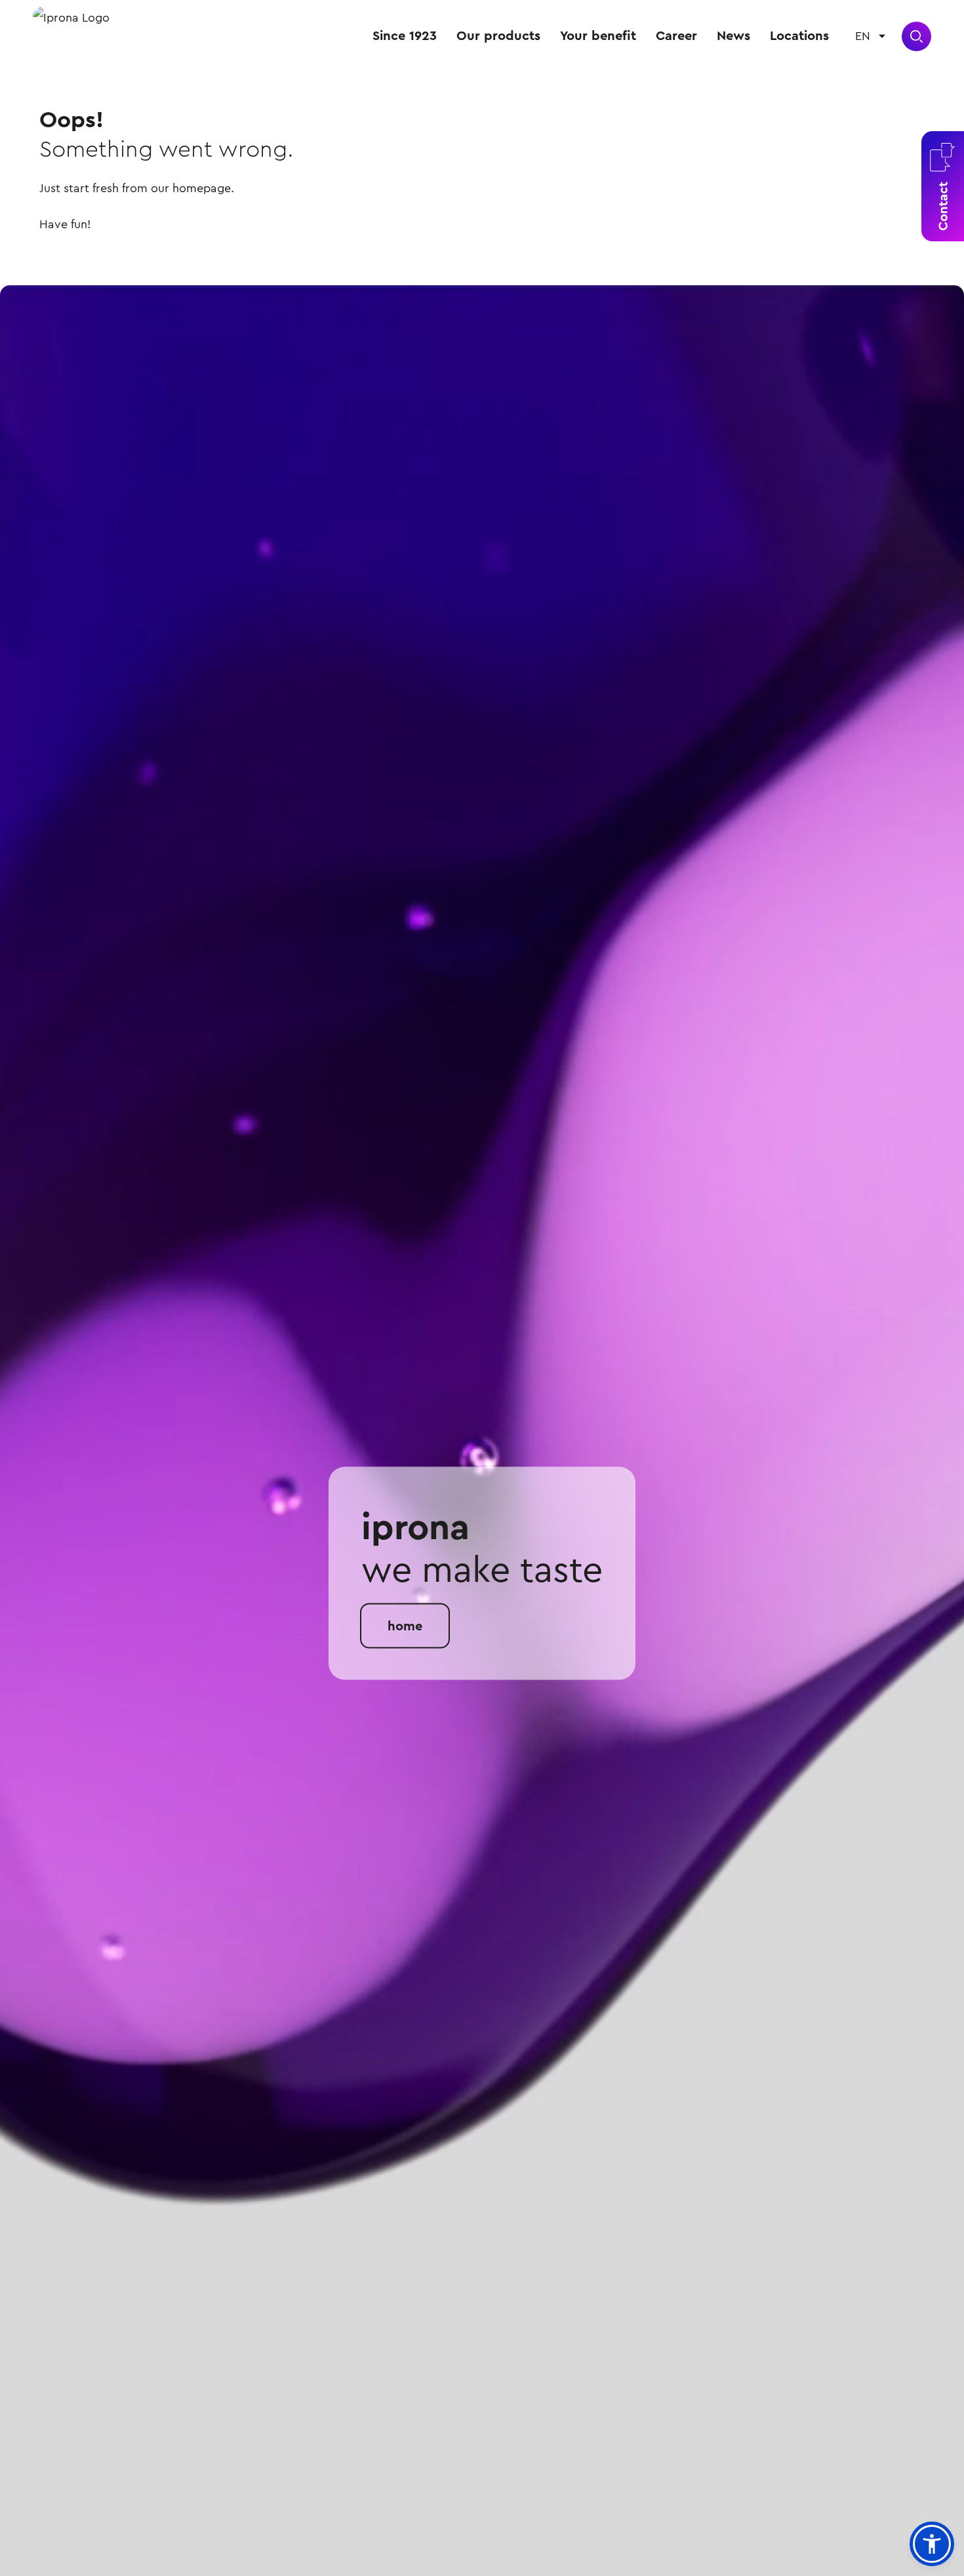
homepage (202, 188)
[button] (932, 2544)
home (405, 1626)
